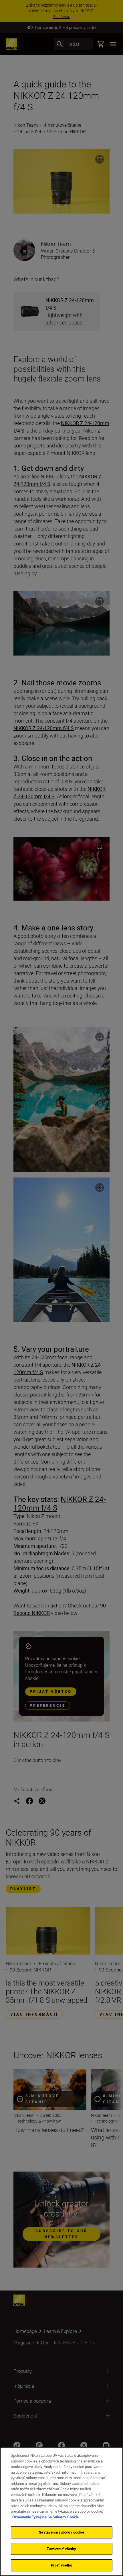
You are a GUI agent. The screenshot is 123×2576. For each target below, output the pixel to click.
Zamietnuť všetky (61, 2549)
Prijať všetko (62, 2565)
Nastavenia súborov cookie (61, 2532)
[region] (61, 2512)
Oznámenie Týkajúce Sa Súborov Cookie (45, 2517)
